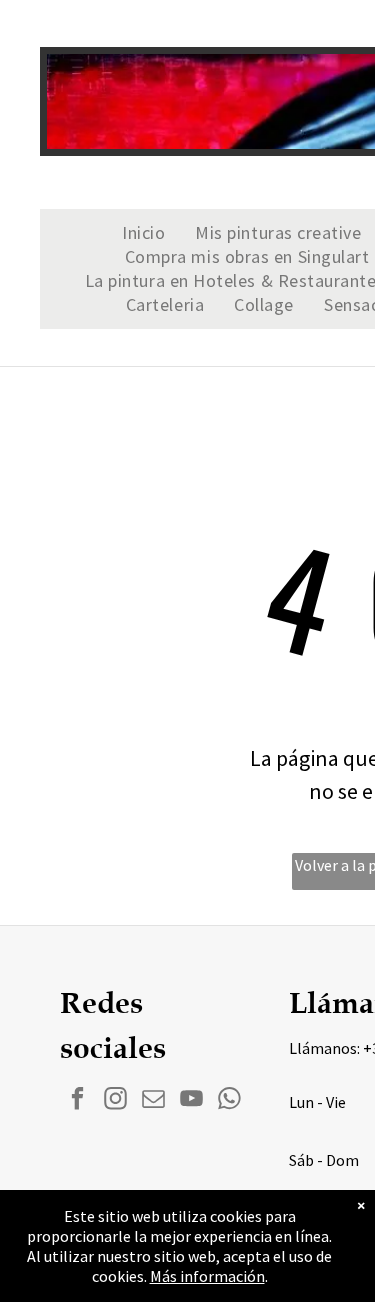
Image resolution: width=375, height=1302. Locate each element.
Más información (207, 1276)
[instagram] (115, 1101)
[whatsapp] (229, 1101)
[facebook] (77, 1101)
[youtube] (191, 1101)
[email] (153, 1101)
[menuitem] (143, 233)
